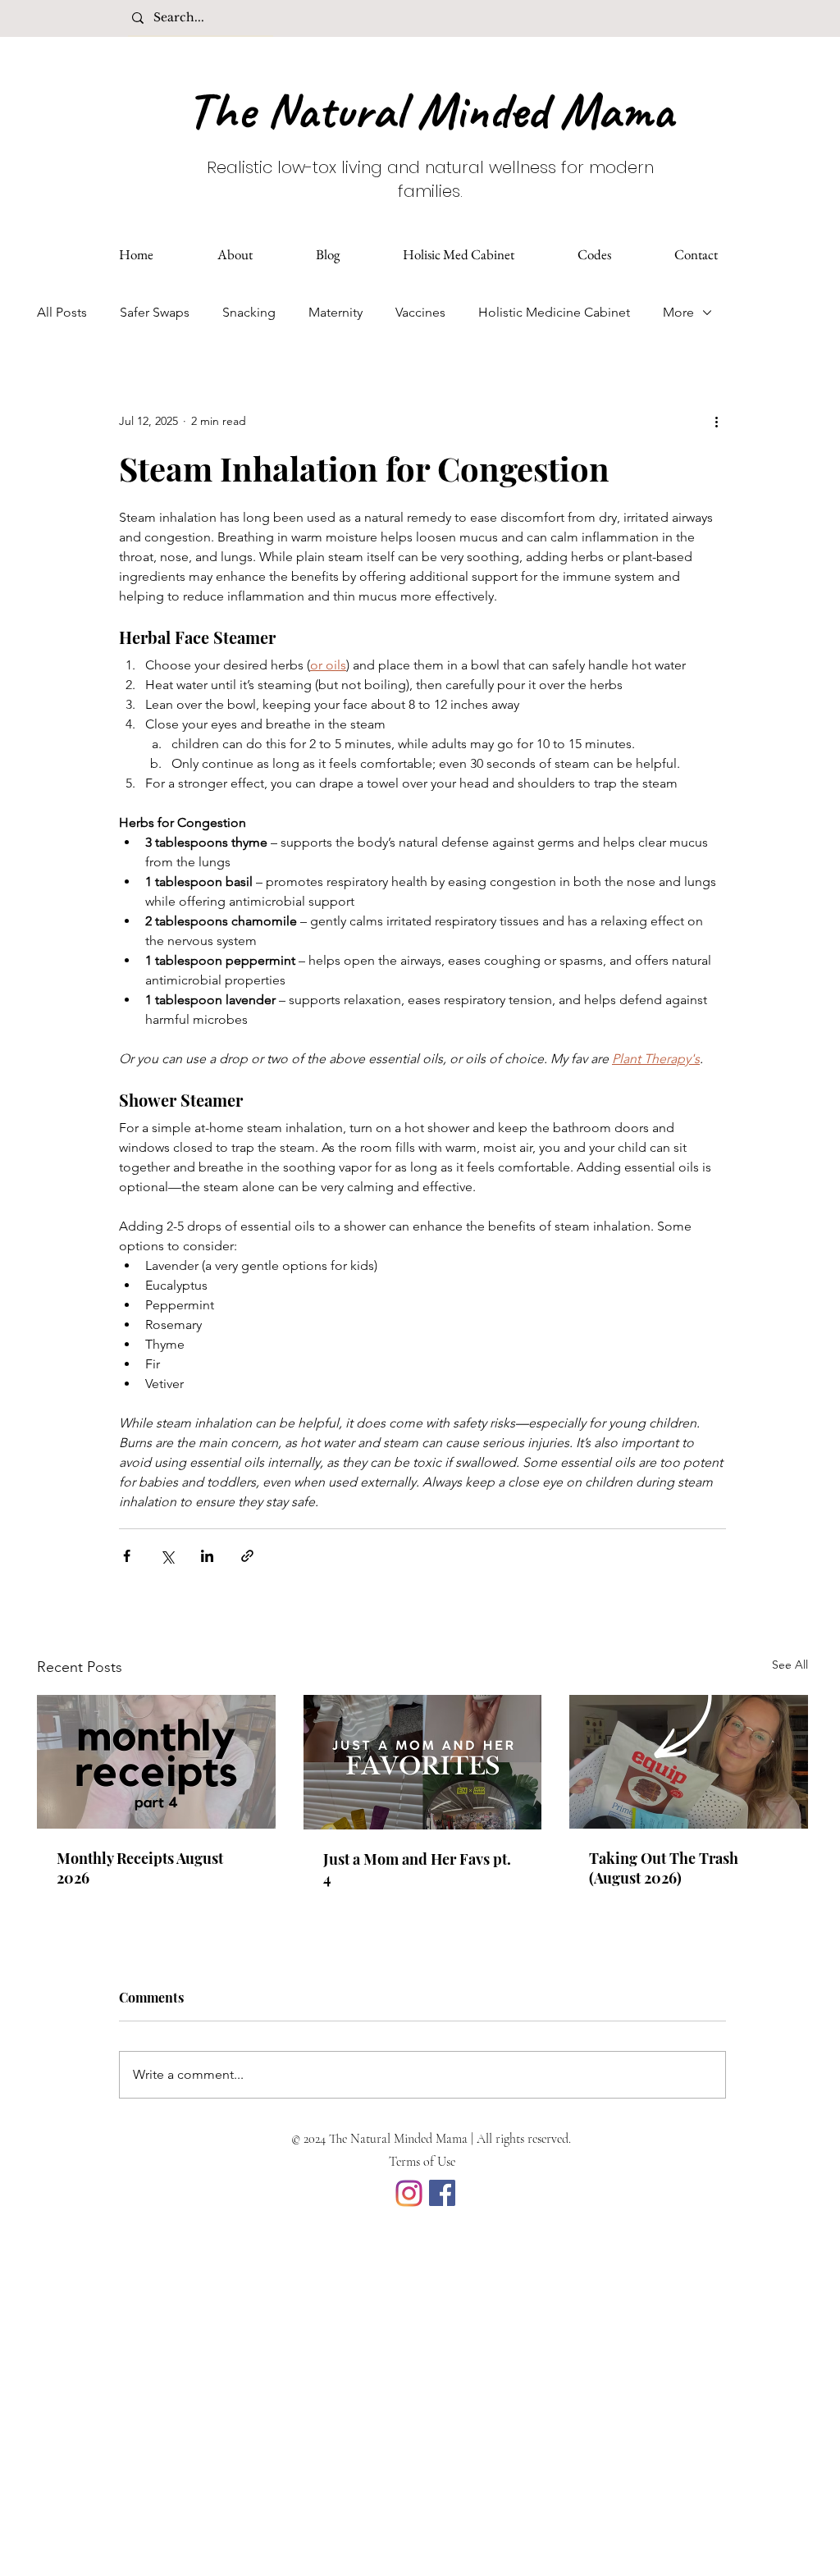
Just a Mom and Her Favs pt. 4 (417, 1869)
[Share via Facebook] (127, 1556)
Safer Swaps (155, 312)
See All (790, 1665)
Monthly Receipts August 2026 (140, 1868)
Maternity (336, 312)
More (678, 312)
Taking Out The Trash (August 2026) (664, 1868)
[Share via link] (247, 1556)
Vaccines (420, 312)
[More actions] (716, 421)
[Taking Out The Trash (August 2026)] (689, 1762)
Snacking (249, 312)
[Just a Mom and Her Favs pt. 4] (423, 1762)
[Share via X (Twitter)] (167, 1556)
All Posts (62, 312)
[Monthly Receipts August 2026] (156, 1762)
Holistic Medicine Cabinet (554, 312)
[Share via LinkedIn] (207, 1556)
